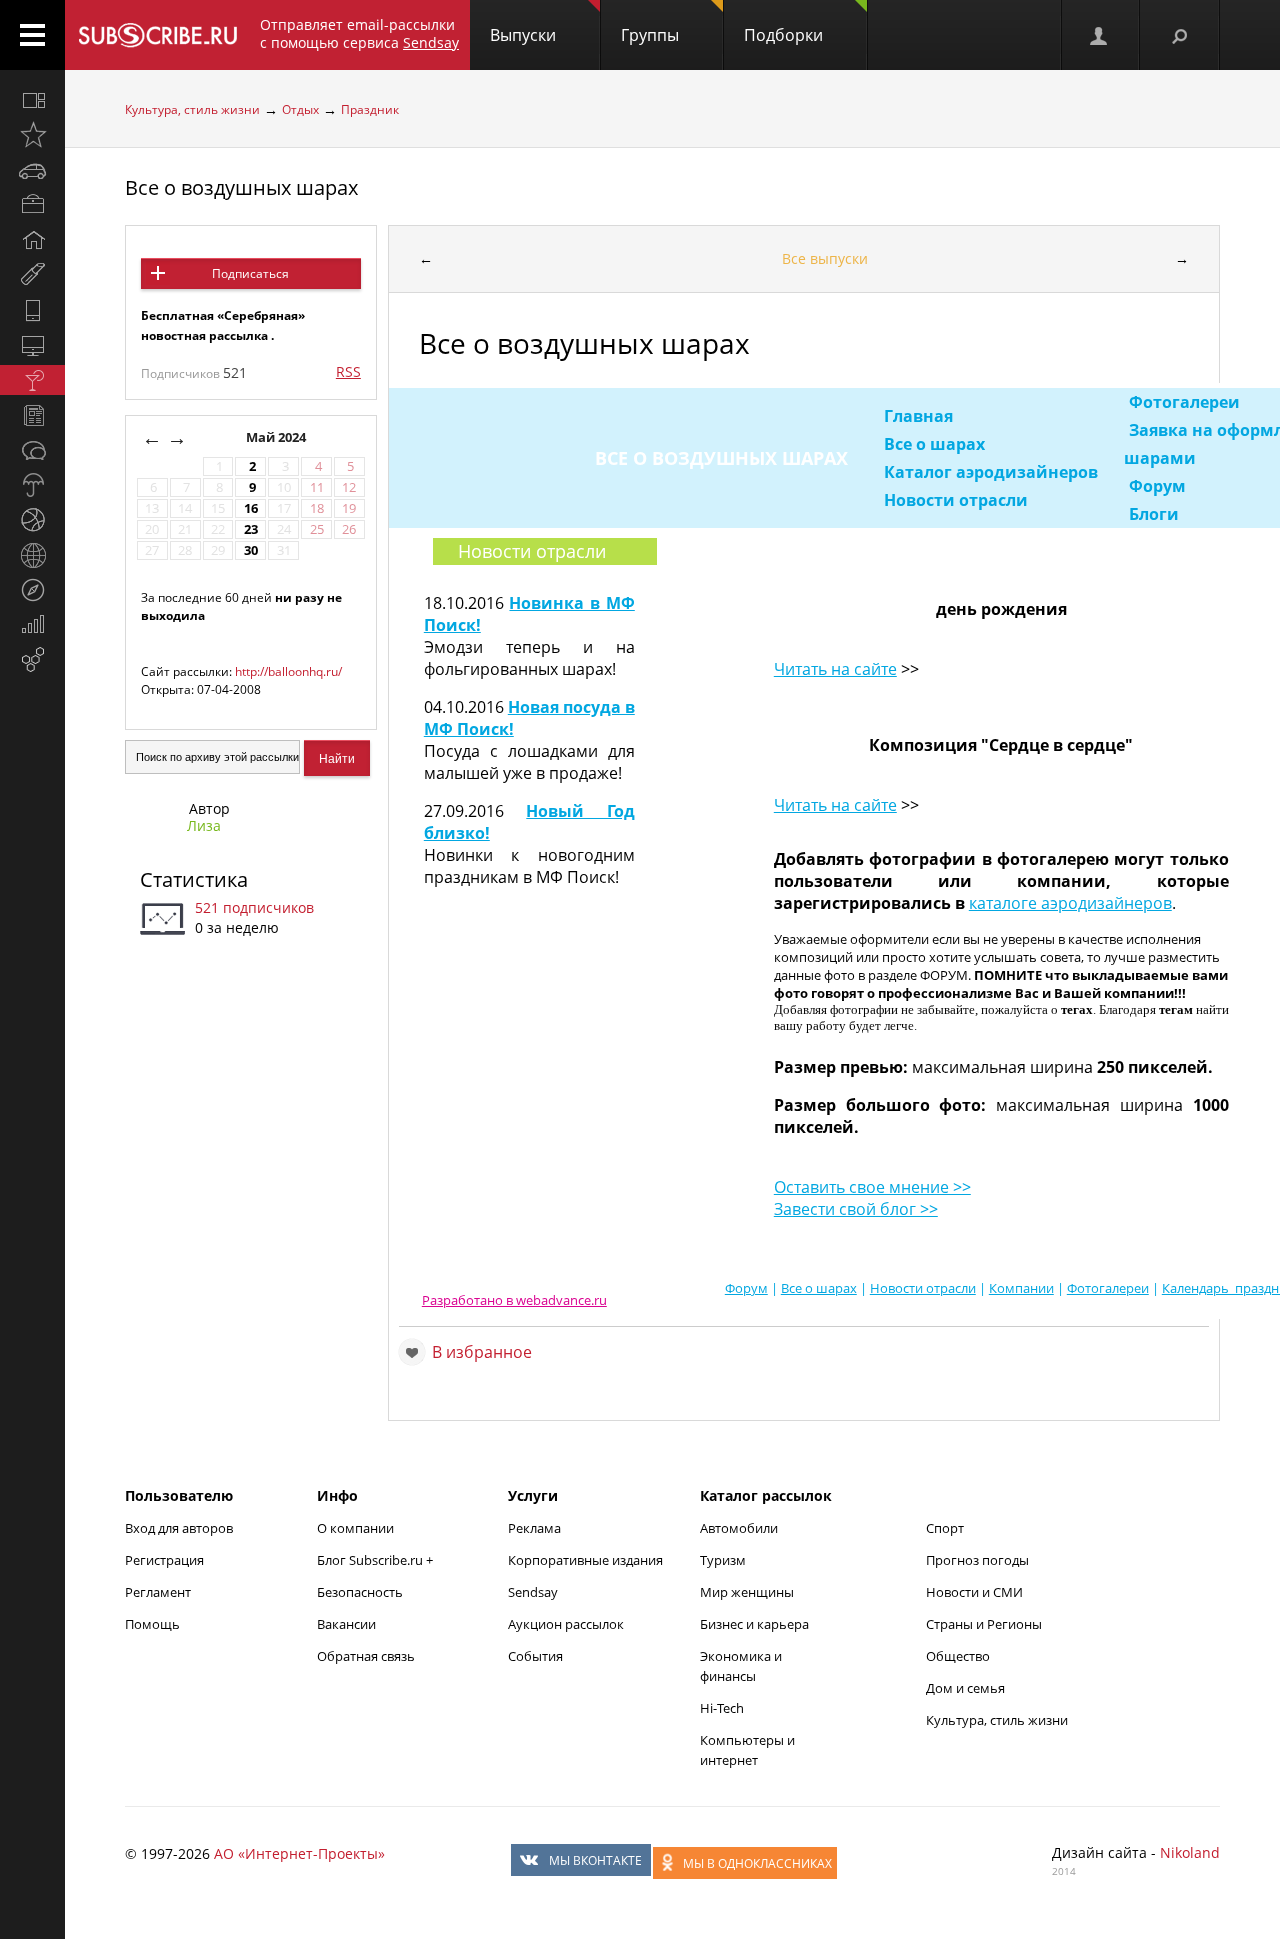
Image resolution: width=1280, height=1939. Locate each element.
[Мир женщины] (32, 275)
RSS (348, 371)
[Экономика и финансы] (32, 625)
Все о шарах (934, 444)
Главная (918, 416)
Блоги (1154, 514)
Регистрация (164, 1560)
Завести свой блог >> (856, 1209)
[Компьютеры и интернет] (32, 345)
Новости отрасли (956, 500)
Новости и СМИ (974, 1592)
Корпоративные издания (585, 1560)
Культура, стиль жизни (192, 109)
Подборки (783, 35)
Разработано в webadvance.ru (514, 1300)
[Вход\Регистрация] (1100, 35)
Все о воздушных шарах (241, 187)
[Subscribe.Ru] (157, 35)
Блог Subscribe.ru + (376, 1560)
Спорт (945, 1528)
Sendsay (533, 1592)
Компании (1021, 1288)
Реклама (534, 1528)
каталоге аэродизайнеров (1070, 903)
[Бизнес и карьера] (32, 205)
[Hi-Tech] (32, 310)
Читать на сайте (835, 669)
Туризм (723, 1560)
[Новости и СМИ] (32, 415)
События (535, 1656)
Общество (958, 1656)
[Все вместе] (32, 100)
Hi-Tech (722, 1708)
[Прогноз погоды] (32, 485)
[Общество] (32, 450)
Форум (1157, 486)
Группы (650, 35)
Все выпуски (825, 258)
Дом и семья (965, 1688)
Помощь (152, 1624)
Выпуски (523, 35)
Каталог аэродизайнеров (991, 472)
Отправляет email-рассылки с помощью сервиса (359, 33)
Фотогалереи (1184, 402)
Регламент (158, 1592)
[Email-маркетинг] (32, 660)
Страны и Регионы (984, 1624)
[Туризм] (32, 590)
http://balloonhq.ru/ (288, 671)
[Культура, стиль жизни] (32, 380)
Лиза (204, 825)
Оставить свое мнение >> (872, 1187)
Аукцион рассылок (566, 1624)
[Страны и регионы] (32, 555)
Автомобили (739, 1528)
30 (251, 550)
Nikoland (1190, 1852)
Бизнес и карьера (754, 1624)
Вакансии (346, 1624)
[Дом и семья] (32, 240)
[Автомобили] (32, 170)
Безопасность (360, 1592)
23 (251, 529)
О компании (355, 1528)
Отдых (300, 109)
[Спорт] (32, 520)
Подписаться (250, 273)
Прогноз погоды (977, 1560)
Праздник (370, 109)
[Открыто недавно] (32, 135)
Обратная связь (366, 1656)
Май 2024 (277, 437)
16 (251, 508)
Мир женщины (747, 1592)
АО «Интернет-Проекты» (299, 1853)
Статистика (194, 879)
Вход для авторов (179, 1528)
